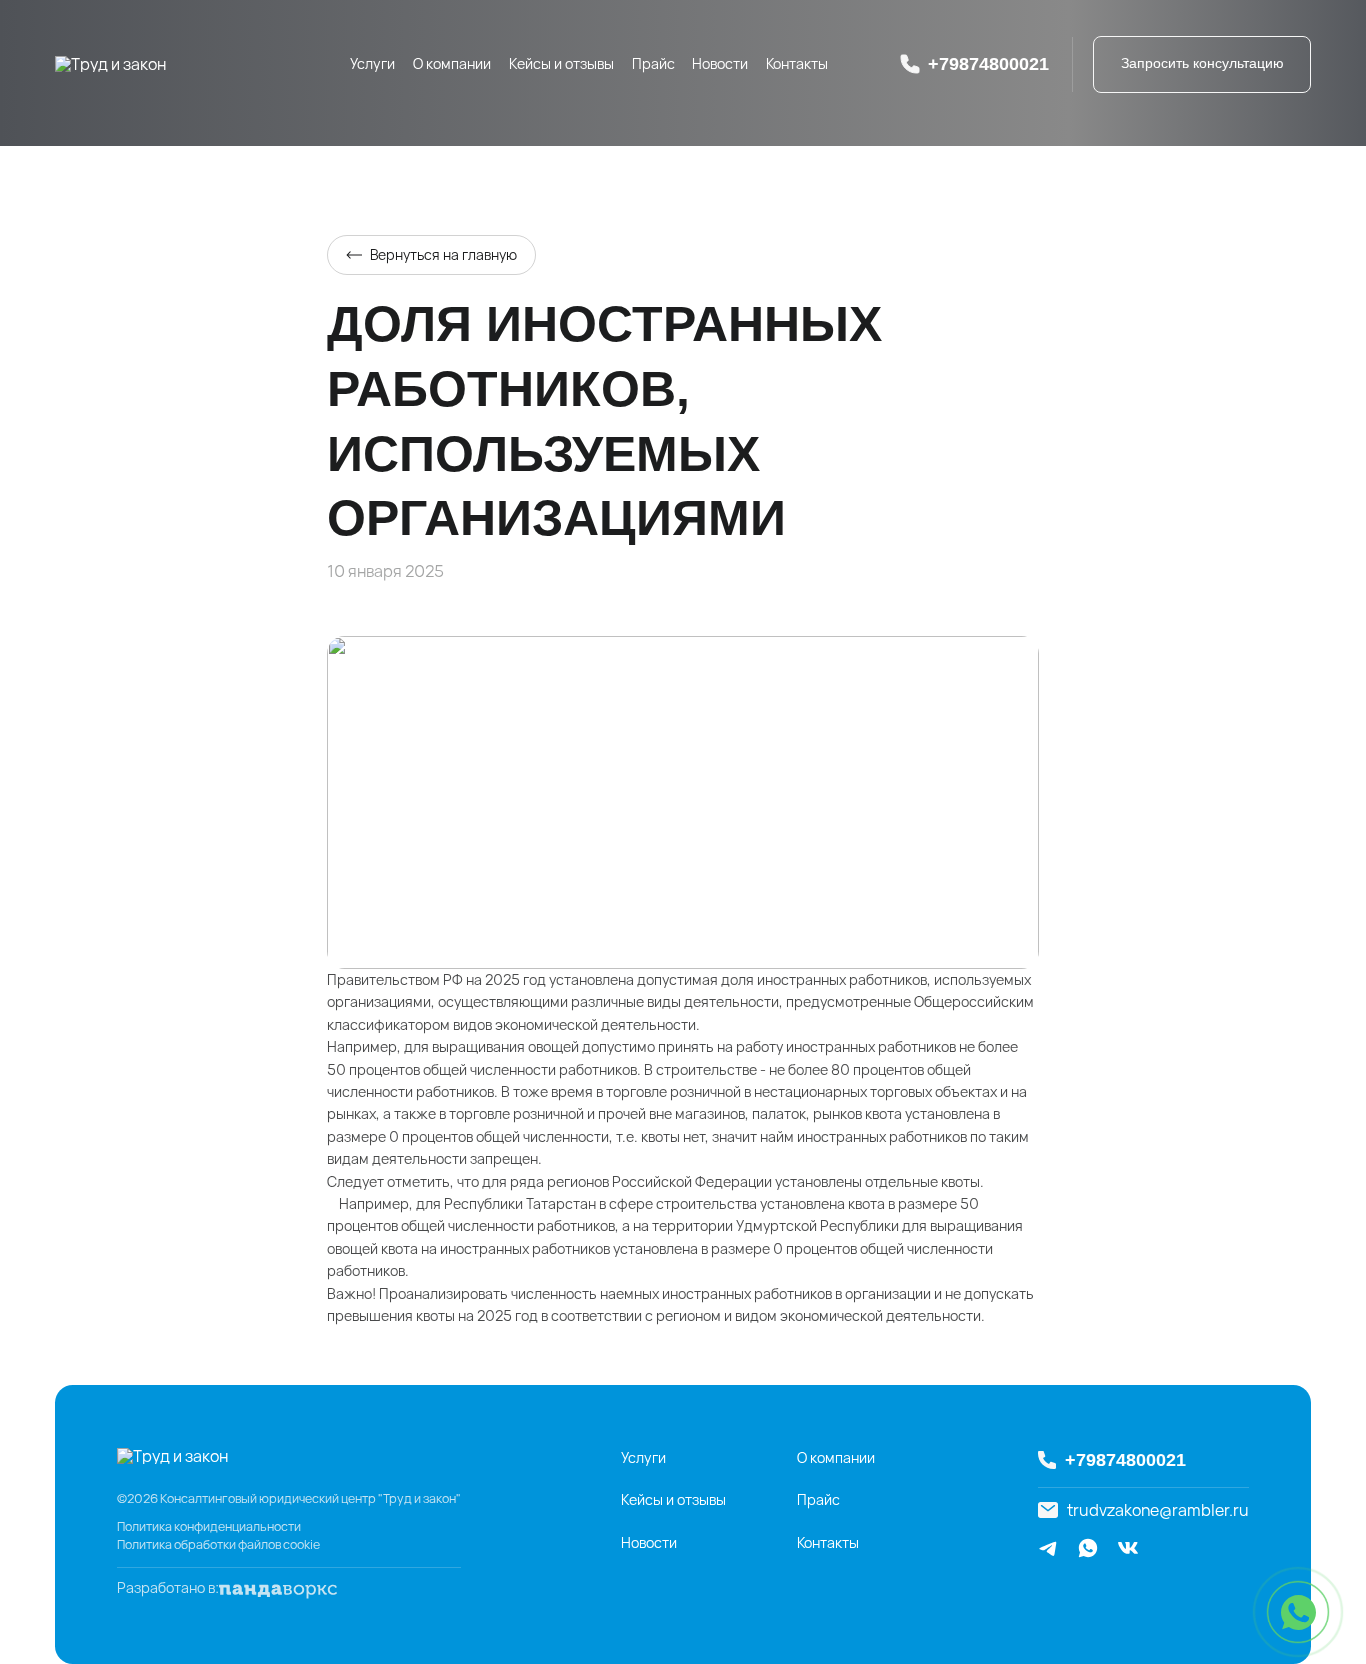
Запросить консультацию (1202, 63)
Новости (720, 63)
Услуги (372, 63)
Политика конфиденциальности (209, 1526)
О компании (452, 63)
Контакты (797, 63)
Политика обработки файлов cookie (218, 1544)
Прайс (653, 63)
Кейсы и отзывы (561, 63)
